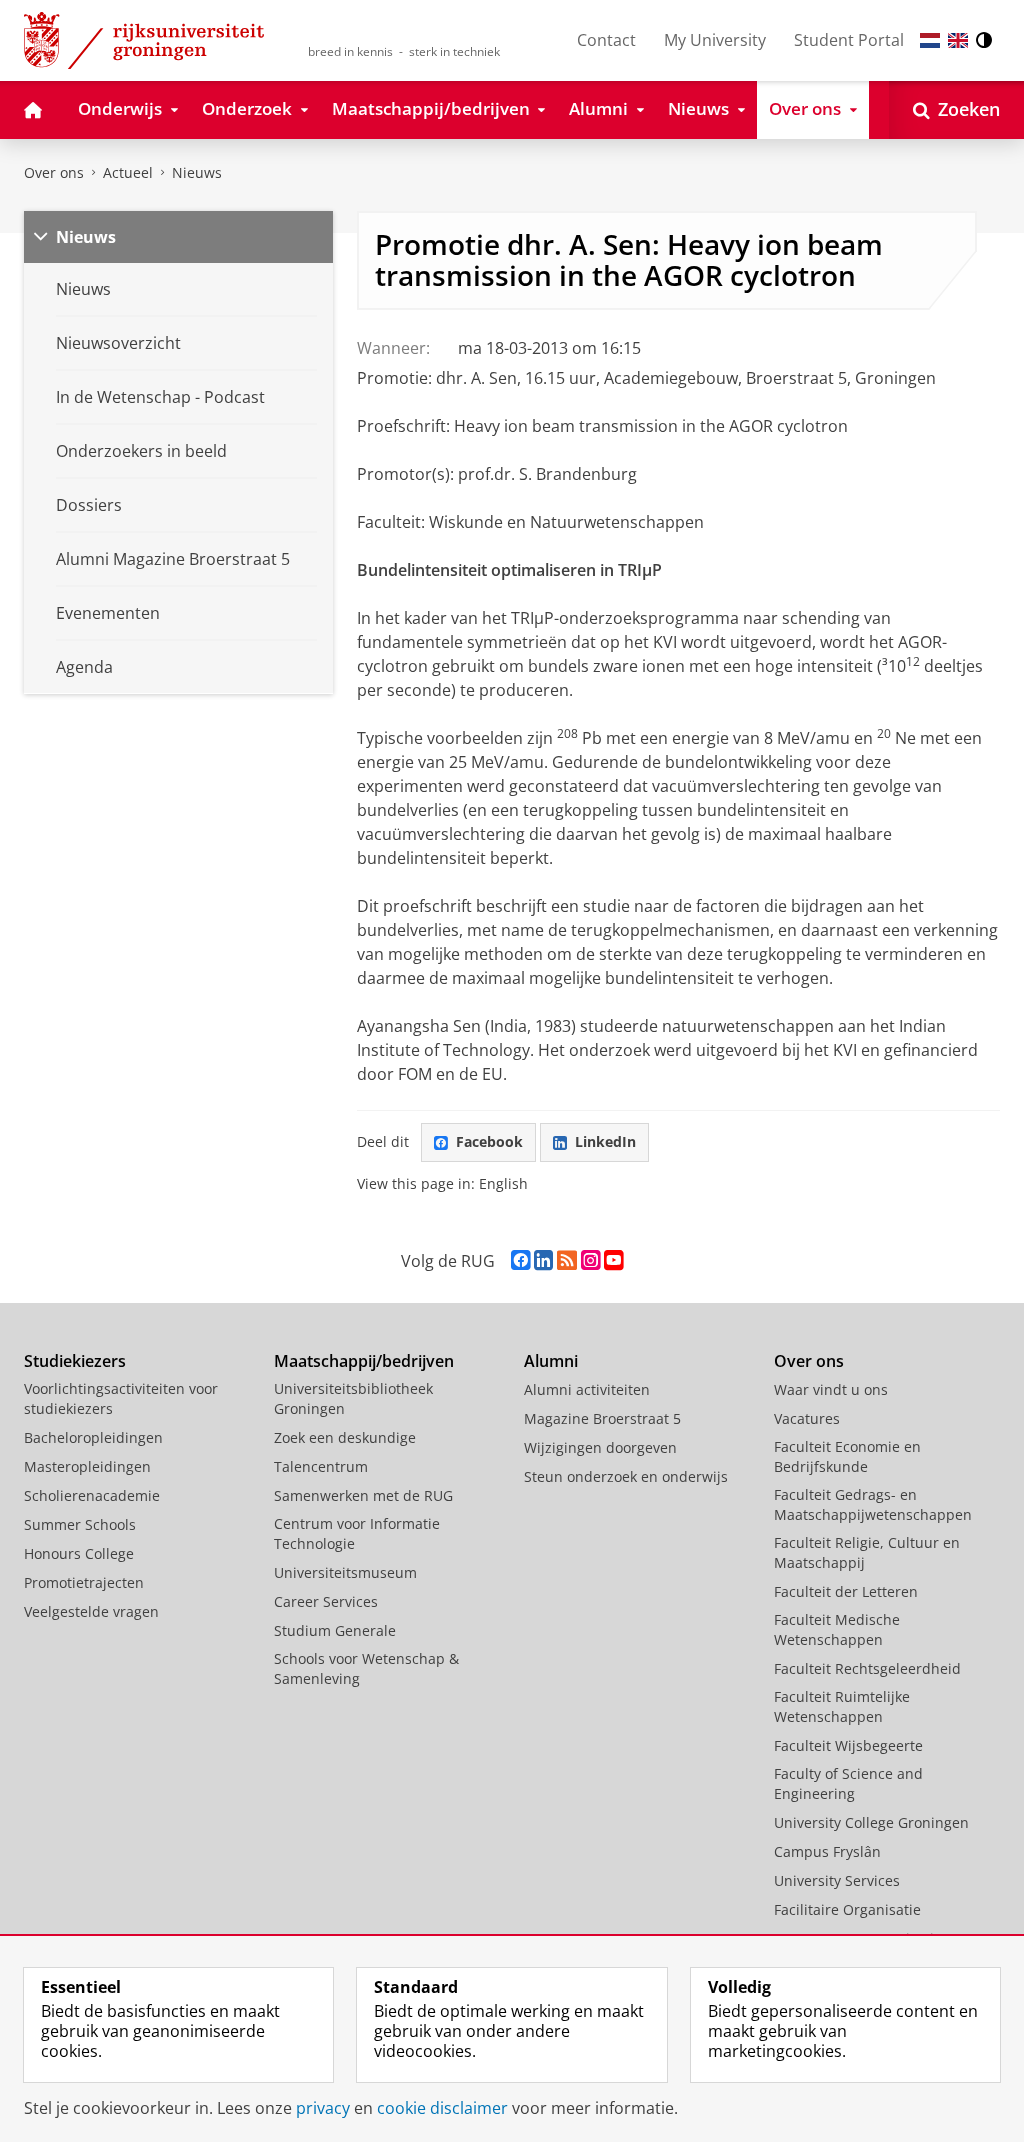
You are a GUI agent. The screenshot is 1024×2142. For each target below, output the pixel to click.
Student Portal (849, 40)
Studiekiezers (75, 1361)
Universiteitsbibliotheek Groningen (353, 1398)
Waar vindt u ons (831, 1389)
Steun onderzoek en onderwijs (626, 1476)
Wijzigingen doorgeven (600, 1447)
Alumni (551, 1361)
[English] (958, 40)
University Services (837, 1880)
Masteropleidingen (87, 1466)
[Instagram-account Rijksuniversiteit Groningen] (590, 1260)
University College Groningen (871, 1822)
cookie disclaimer (442, 2108)
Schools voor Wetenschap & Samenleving (366, 1668)
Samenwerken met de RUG (363, 1495)
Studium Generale (335, 1630)
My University (715, 40)
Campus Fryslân (827, 1851)
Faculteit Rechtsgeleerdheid (867, 1668)
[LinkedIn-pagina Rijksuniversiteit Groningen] (543, 1260)
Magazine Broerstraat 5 (602, 1418)
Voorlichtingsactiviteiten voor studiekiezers (121, 1398)
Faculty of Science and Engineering (848, 1783)
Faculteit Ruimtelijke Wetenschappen (842, 1706)
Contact (606, 40)
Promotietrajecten (84, 1582)
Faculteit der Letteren (846, 1591)
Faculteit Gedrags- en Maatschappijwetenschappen (873, 1504)
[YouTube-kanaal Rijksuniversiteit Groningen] (613, 1260)
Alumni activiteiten (587, 1389)
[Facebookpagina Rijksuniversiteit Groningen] (520, 1260)
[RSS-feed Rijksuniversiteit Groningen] (567, 1260)
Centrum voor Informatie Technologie (357, 1533)
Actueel (128, 172)
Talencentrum (321, 1466)
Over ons (54, 172)
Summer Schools (80, 1524)
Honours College (79, 1553)
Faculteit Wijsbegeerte (848, 1745)
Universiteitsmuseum (345, 1572)
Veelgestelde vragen (91, 1611)
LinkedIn (605, 1141)
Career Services (326, 1601)
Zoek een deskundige (345, 1437)
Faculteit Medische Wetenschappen (837, 1629)
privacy (323, 2108)
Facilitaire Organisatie (847, 1909)
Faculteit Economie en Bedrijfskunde (847, 1456)
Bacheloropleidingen (93, 1437)
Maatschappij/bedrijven (364, 1361)
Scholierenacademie (92, 1495)
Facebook (489, 1141)
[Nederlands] (930, 40)
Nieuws (197, 172)
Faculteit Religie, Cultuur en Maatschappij (867, 1552)
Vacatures (807, 1418)
